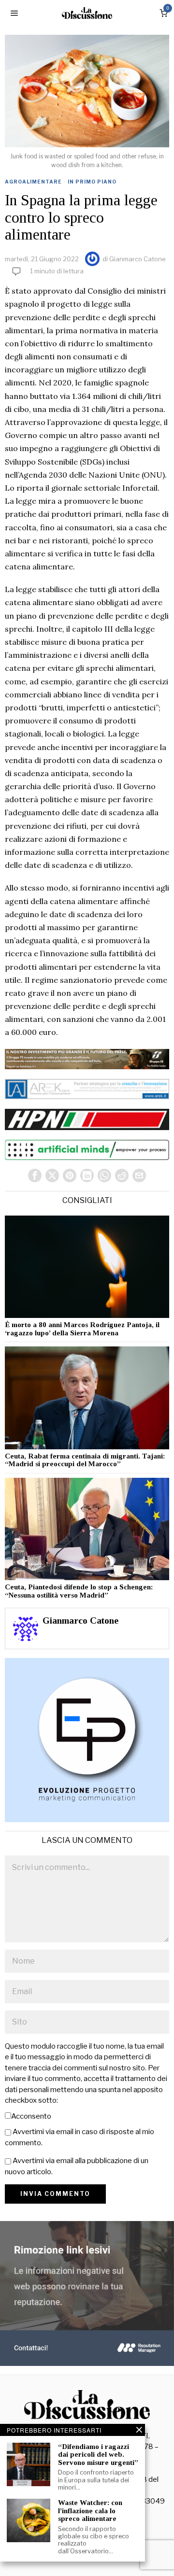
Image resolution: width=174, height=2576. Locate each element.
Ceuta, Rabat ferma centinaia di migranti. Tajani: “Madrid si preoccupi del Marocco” (85, 1460)
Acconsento (31, 2116)
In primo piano (92, 182)
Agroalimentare (33, 182)
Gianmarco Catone (138, 259)
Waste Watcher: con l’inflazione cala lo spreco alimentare (90, 2511)
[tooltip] (35, 1175)
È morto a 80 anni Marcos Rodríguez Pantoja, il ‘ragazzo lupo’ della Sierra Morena (82, 1329)
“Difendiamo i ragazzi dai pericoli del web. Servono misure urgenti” (98, 2455)
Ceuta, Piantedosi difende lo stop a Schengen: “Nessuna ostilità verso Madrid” (79, 1591)
